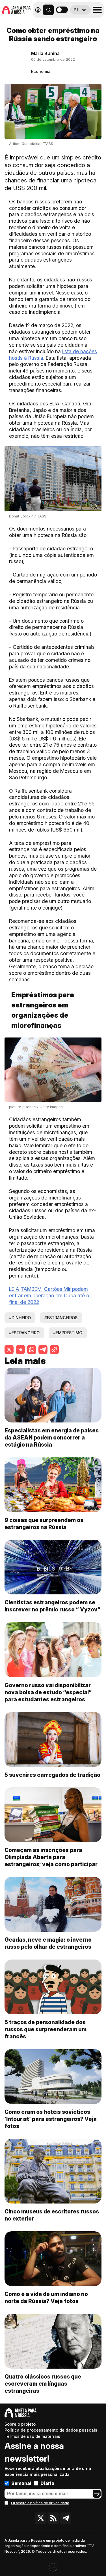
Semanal (21, 2483)
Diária (47, 2483)
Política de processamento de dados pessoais (51, 2430)
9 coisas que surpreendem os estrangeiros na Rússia (44, 1524)
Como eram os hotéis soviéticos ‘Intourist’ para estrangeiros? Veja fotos (51, 2119)
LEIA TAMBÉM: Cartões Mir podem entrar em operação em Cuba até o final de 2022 (49, 1296)
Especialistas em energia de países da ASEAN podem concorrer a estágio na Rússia (52, 1438)
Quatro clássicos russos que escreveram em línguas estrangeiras (43, 2384)
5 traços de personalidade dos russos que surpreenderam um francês (46, 2029)
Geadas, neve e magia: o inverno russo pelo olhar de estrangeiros (48, 1943)
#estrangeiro (24, 1333)
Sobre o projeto (20, 2424)
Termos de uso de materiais (32, 2436)
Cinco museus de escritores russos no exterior (52, 2215)
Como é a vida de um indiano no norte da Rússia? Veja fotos (46, 2298)
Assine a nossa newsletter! (34, 2452)
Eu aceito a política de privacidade (40, 2503)
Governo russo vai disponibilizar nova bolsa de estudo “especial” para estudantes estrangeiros (48, 1692)
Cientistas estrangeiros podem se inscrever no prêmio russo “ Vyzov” (52, 1606)
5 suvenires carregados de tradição (52, 1775)
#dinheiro (20, 1318)
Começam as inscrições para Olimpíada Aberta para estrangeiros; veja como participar (51, 1857)
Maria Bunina (45, 53)
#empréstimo (68, 1333)
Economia (41, 71)
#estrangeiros (61, 1318)
